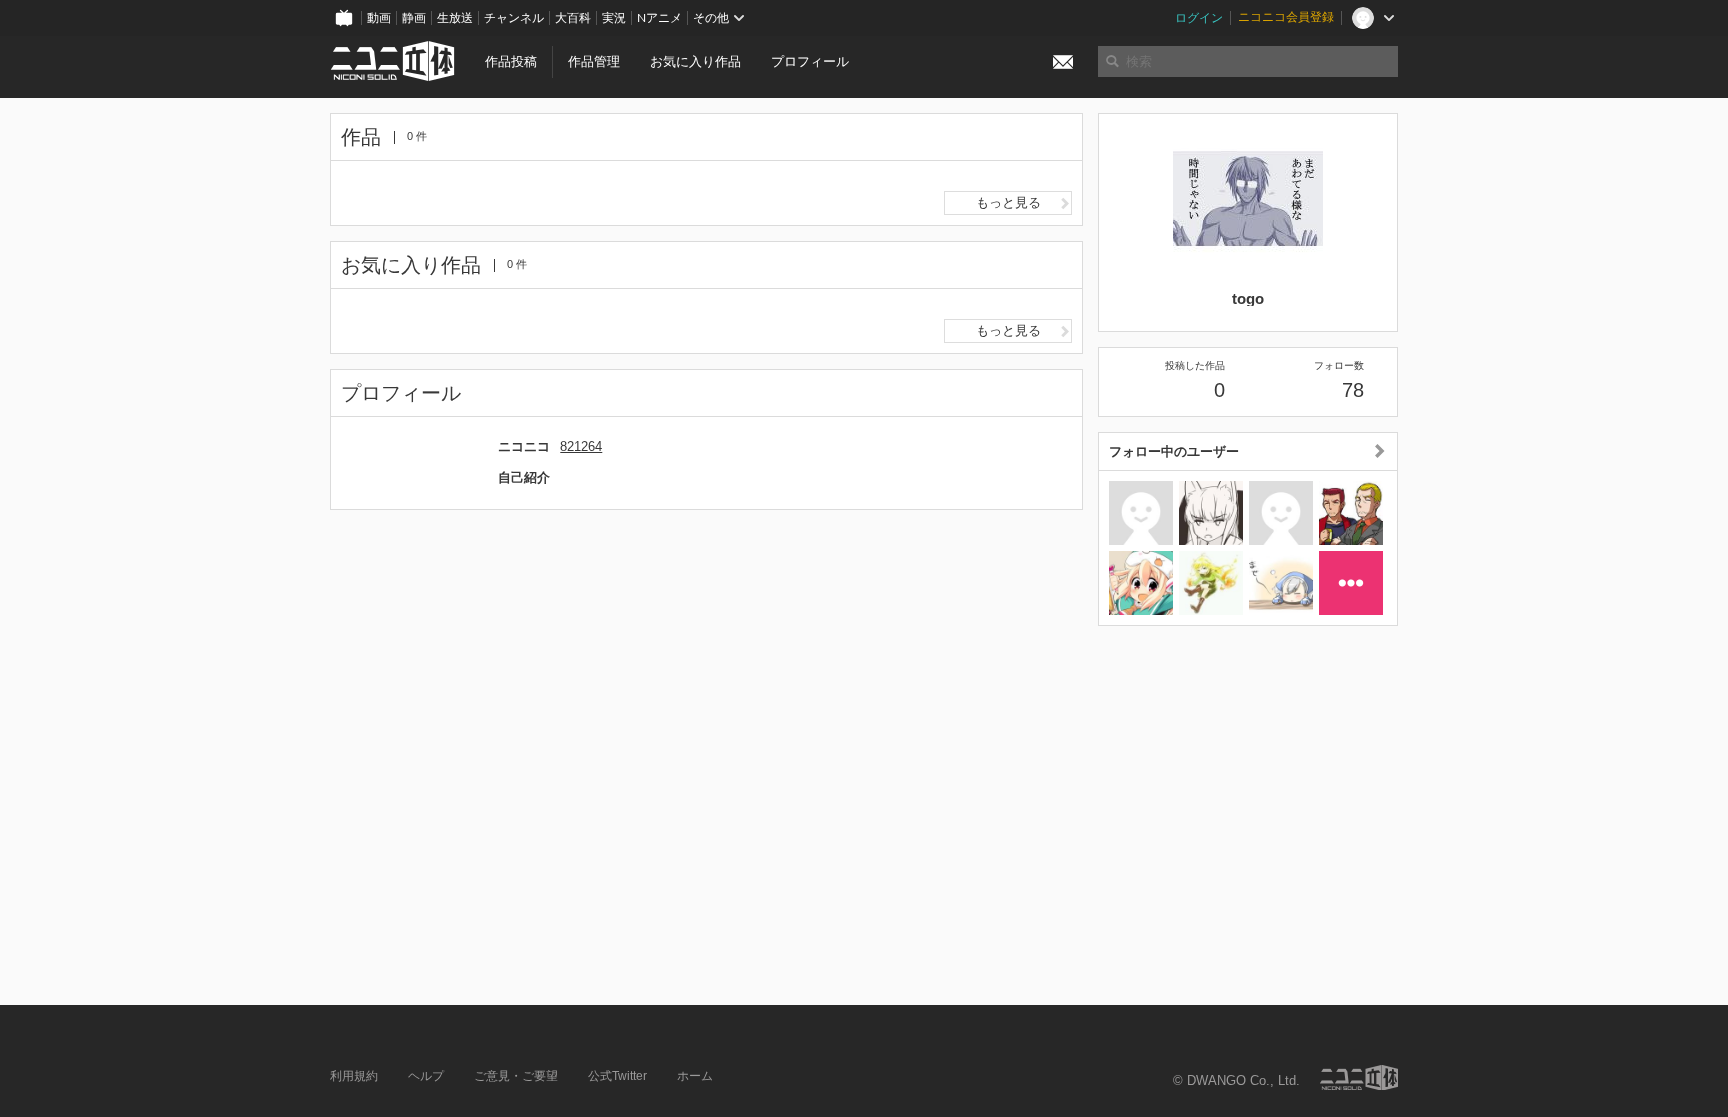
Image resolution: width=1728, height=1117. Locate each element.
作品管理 (594, 61)
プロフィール (810, 61)
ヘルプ (426, 1076)
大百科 (573, 18)
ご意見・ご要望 (516, 1076)
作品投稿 (511, 61)
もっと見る (1008, 202)
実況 (614, 18)
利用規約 (354, 1076)
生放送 (455, 18)
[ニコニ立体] (1359, 1077)
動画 (379, 18)
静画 (414, 18)
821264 (581, 446)
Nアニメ (659, 18)
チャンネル (514, 18)
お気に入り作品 (695, 61)
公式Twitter (617, 1076)
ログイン (1199, 18)
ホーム (695, 1076)
